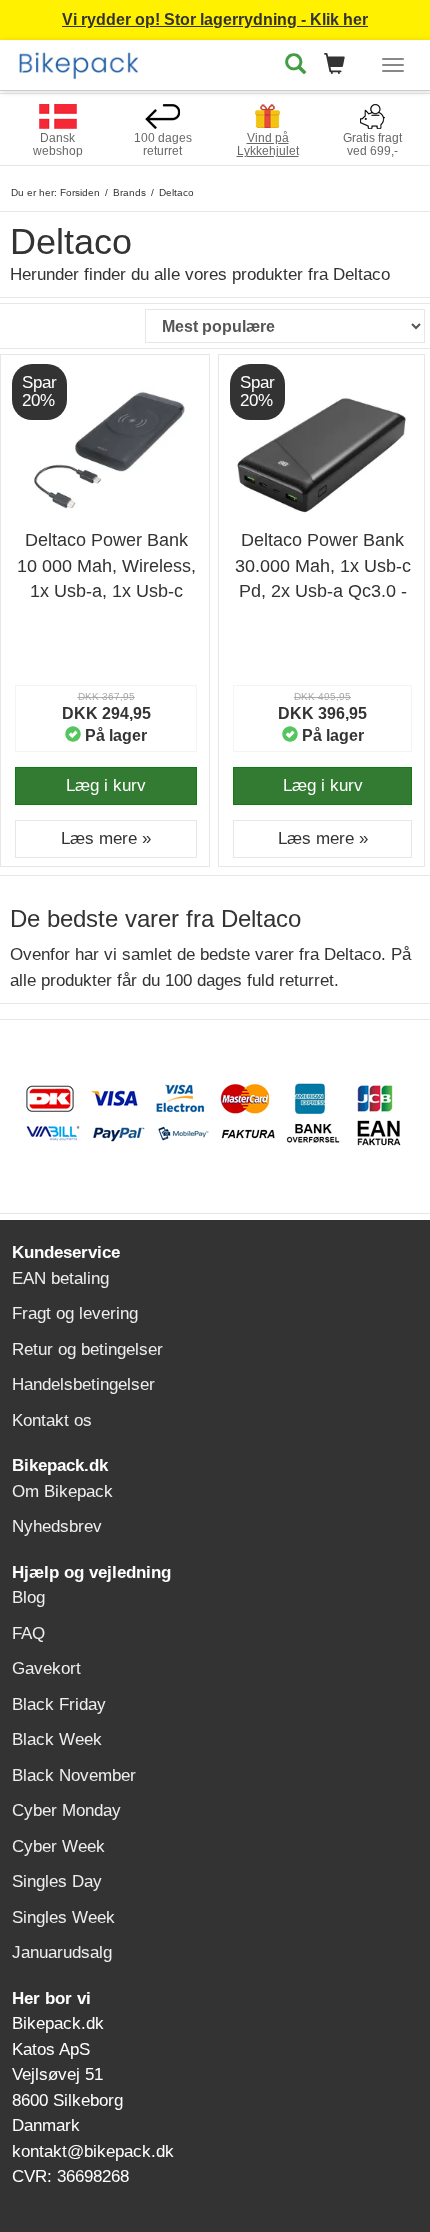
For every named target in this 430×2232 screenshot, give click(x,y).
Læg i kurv (106, 785)
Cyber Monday (66, 1810)
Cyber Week (58, 1846)
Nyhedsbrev (57, 1526)
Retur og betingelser (87, 1349)
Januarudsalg (62, 1952)
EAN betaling (60, 1278)
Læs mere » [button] (106, 838)
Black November (74, 1775)
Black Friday (59, 1704)
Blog (28, 1597)
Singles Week (63, 1917)
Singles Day (57, 1881)
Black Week (57, 1739)
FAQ (28, 1633)
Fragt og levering (75, 1313)
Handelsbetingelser (83, 1384)
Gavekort (46, 1668)
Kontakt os (52, 1420)
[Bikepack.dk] (86, 61)
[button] (340, 65)
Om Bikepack (62, 1491)
